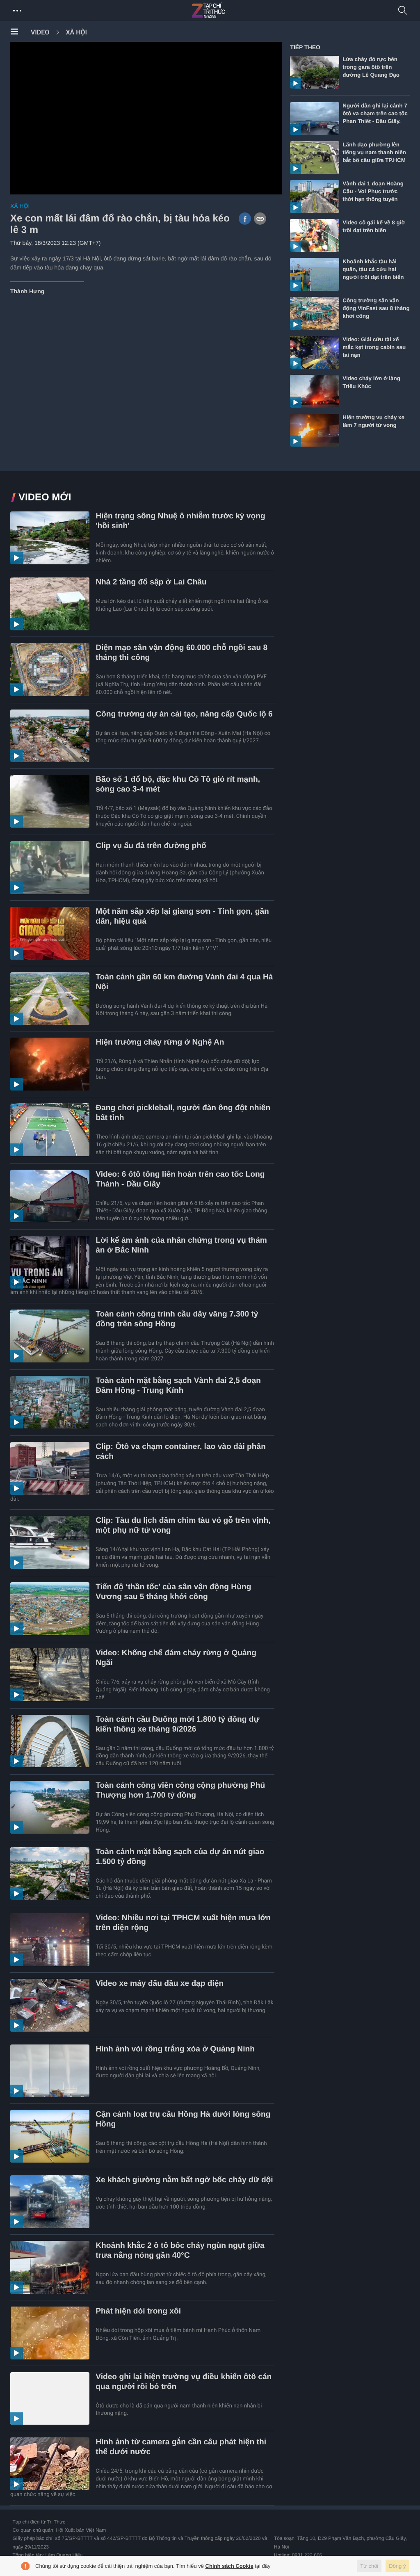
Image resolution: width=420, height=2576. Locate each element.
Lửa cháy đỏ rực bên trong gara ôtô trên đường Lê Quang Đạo (371, 67)
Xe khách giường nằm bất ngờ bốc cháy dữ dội (184, 2180)
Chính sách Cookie (229, 2566)
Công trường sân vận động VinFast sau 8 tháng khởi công (376, 308)
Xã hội (76, 32)
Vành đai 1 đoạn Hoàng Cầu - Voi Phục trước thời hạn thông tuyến (373, 191)
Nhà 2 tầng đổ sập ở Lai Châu (151, 582)
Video (40, 32)
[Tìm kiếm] (403, 11)
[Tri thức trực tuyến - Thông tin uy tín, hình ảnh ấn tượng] (226, 11)
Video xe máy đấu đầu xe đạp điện (160, 1984)
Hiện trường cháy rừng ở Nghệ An (160, 1042)
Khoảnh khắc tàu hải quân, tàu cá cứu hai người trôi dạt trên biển (373, 269)
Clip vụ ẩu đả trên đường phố (151, 846)
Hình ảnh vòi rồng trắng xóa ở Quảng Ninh (175, 2049)
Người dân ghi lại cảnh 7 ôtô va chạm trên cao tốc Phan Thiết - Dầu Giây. (375, 113)
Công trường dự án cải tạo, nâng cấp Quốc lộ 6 (184, 714)
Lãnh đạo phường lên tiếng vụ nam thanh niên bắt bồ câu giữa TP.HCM (374, 152)
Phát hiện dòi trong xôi (138, 2311)
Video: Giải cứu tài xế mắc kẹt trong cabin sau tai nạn (374, 347)
